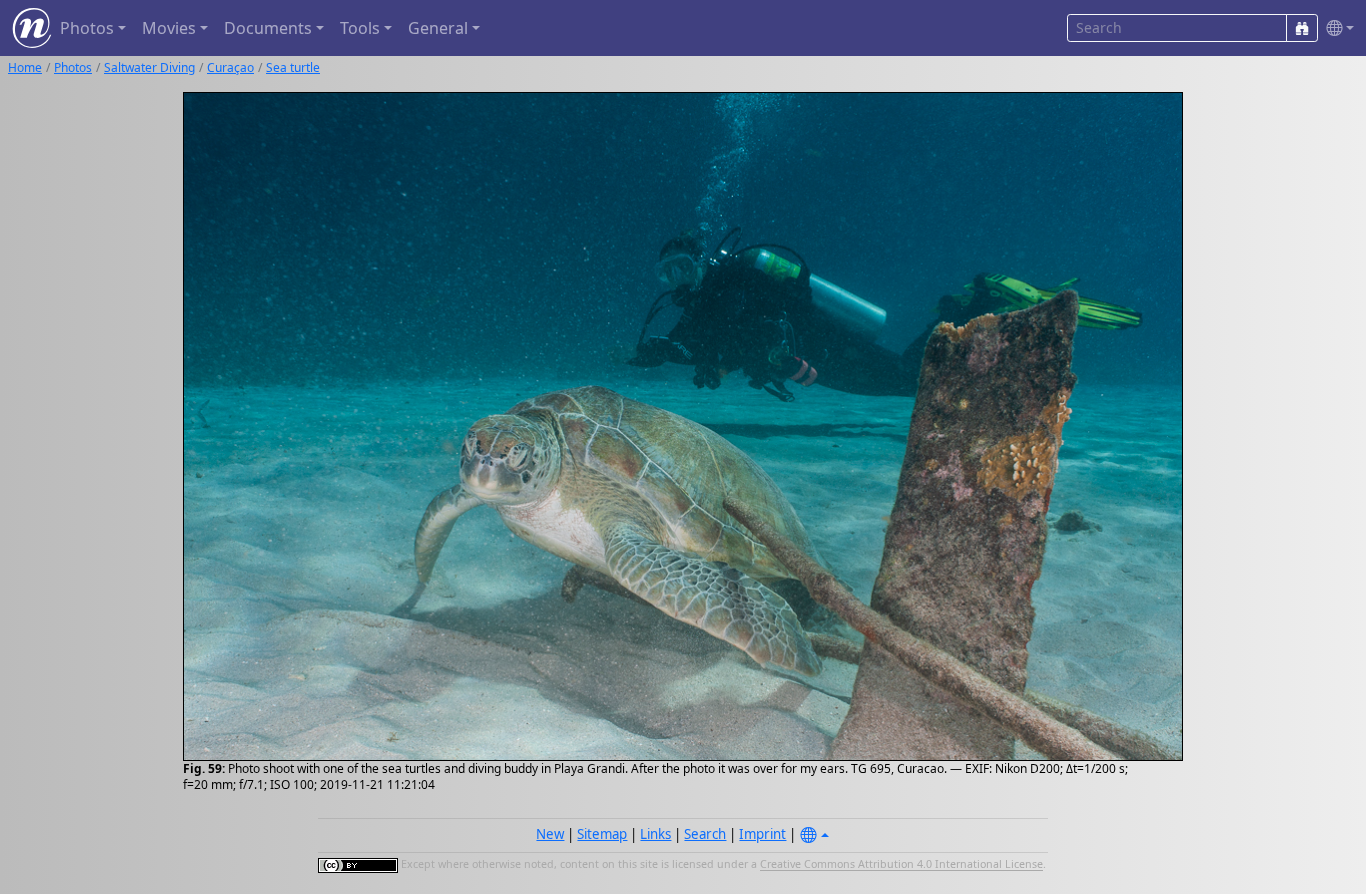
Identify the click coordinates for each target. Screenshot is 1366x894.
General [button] (438, 28)
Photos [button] (87, 28)
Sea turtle (293, 67)
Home (25, 67)
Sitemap (602, 834)
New (550, 834)
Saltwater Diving (149, 67)
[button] (1336, 28)
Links (655, 834)
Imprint (762, 834)
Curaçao (230, 67)
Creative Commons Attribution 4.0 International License (901, 865)
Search (705, 834)
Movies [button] (169, 28)
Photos (73, 67)
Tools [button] (360, 28)
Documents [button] (268, 28)
